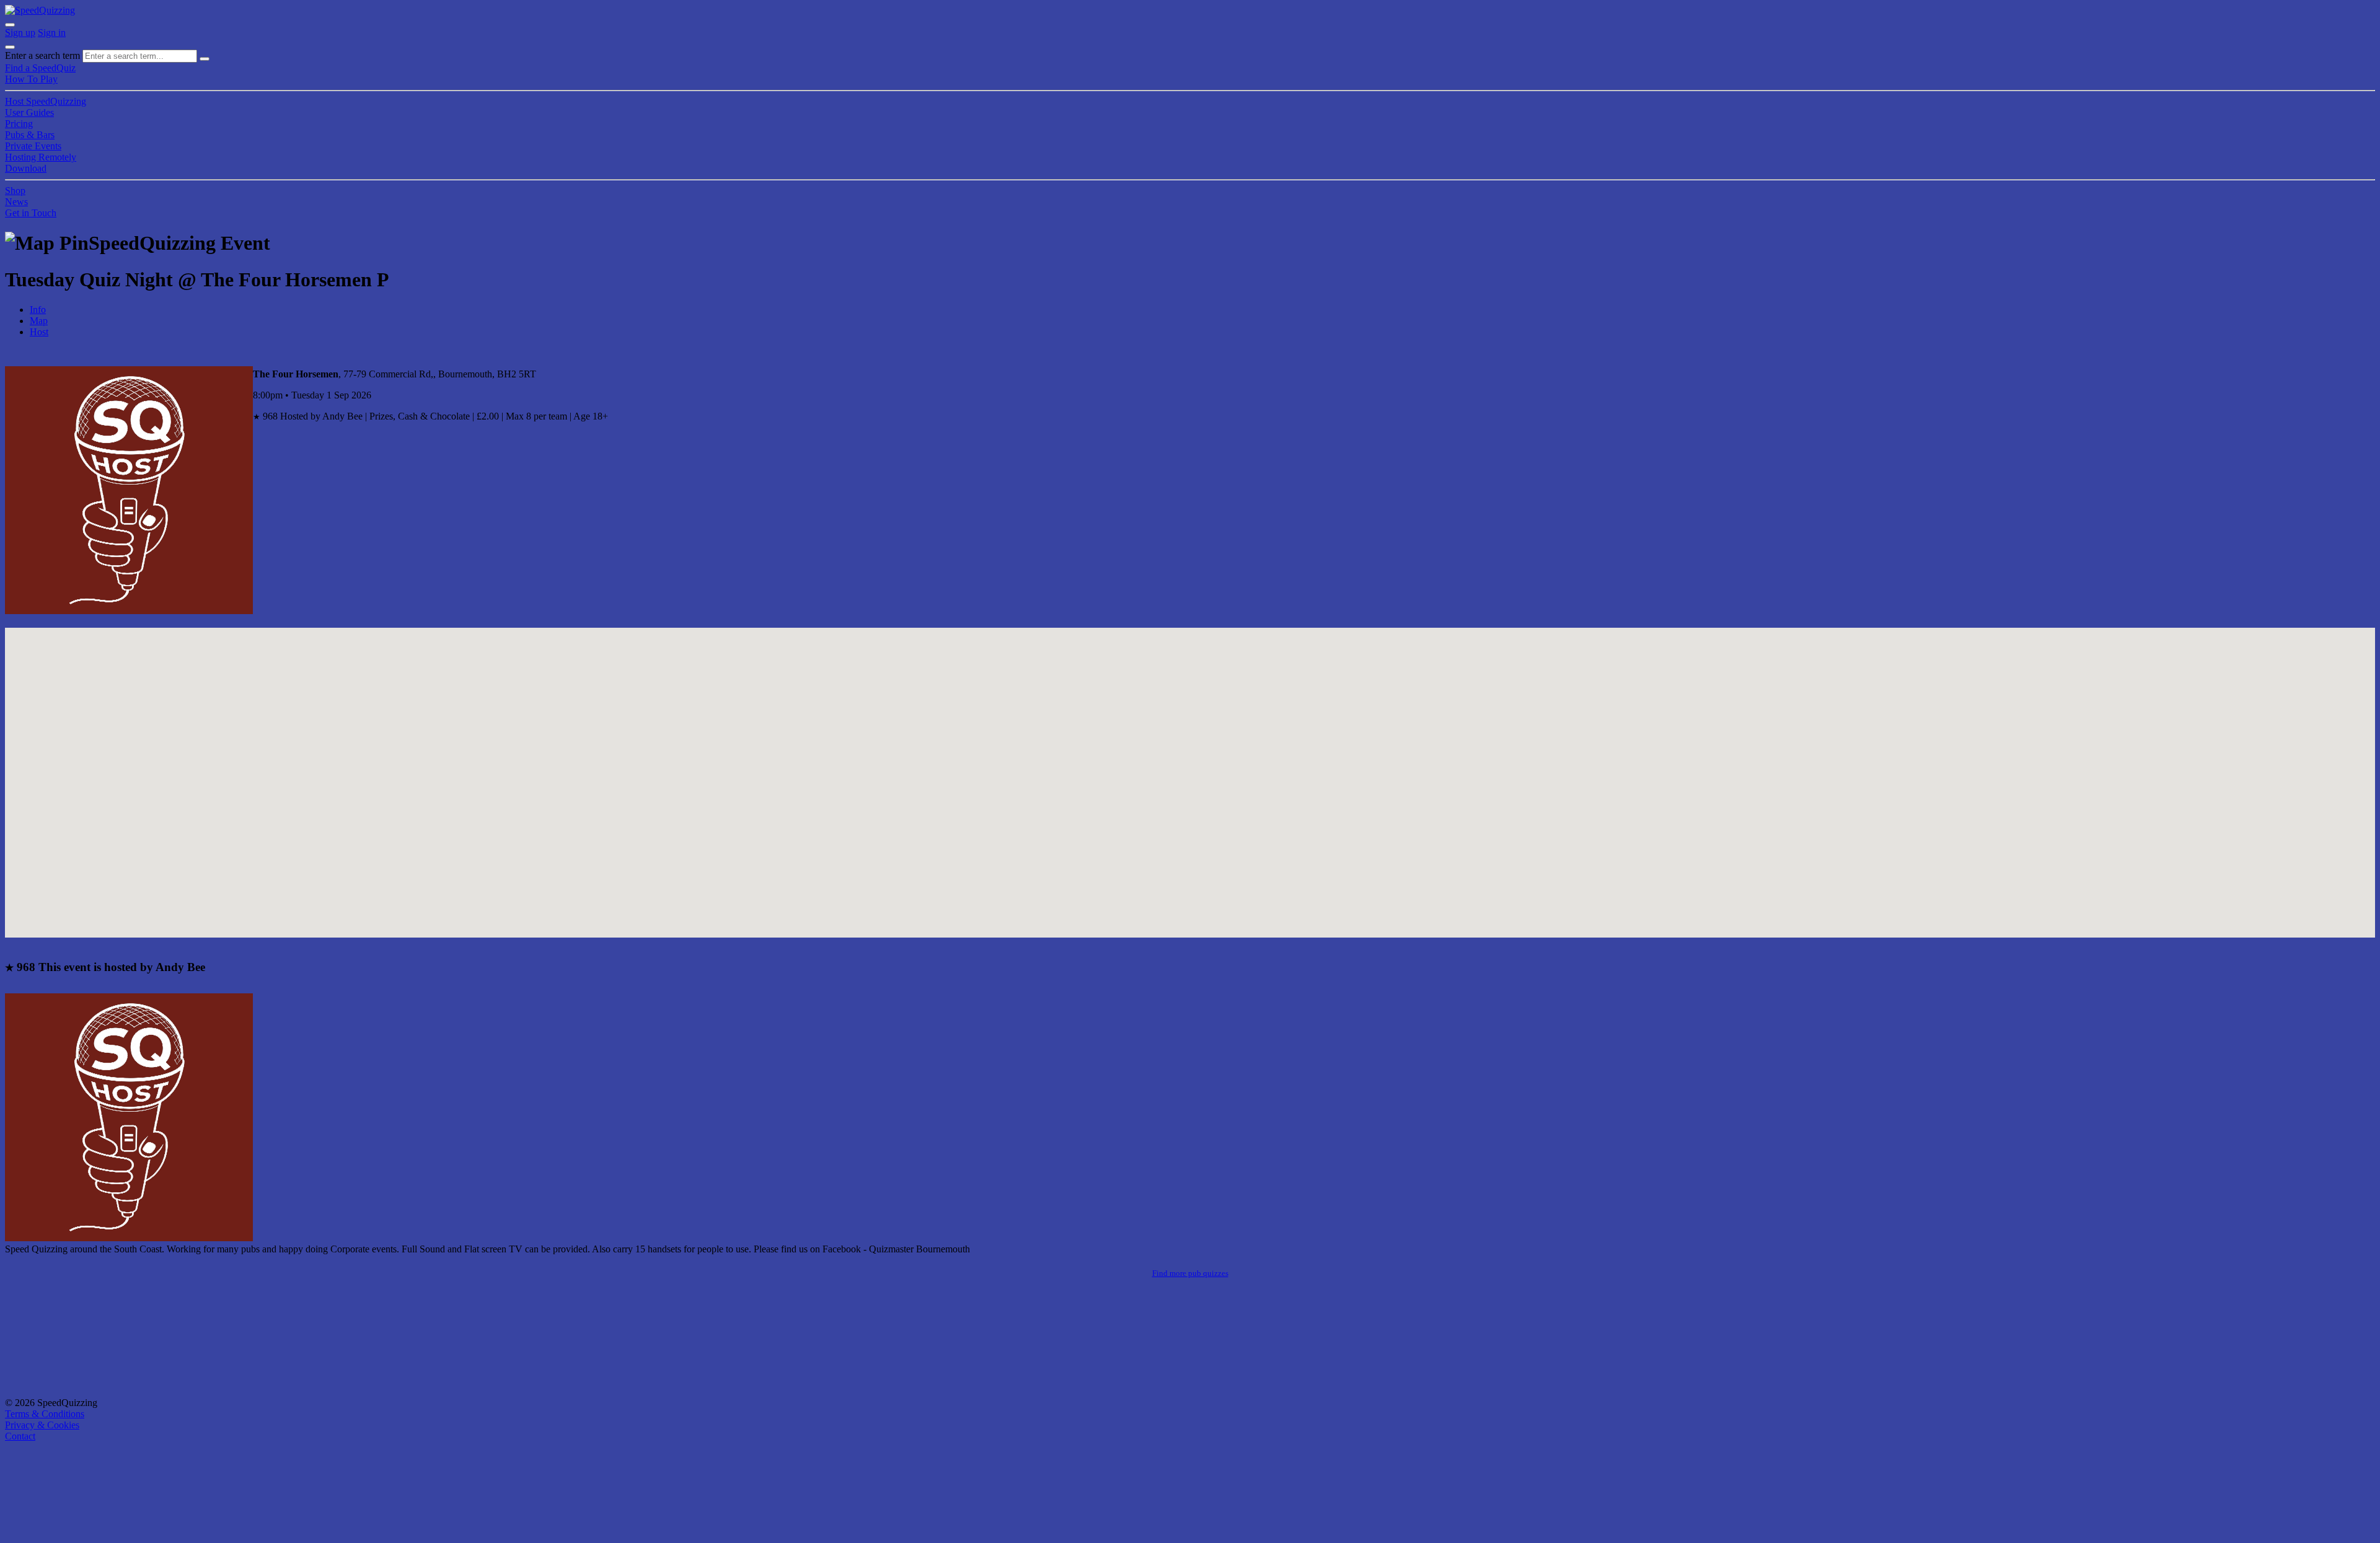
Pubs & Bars (30, 135)
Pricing (19, 124)
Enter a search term (42, 55)
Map (39, 321)
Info (38, 310)
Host (39, 332)
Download (26, 168)
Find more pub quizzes (1190, 1273)
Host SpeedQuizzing (46, 101)
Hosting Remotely (41, 157)
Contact (20, 1436)
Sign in (52, 33)
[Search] (205, 59)
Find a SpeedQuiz (40, 68)
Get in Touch (31, 213)
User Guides (29, 112)
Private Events (33, 146)
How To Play (31, 79)
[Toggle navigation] (10, 47)
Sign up (20, 33)
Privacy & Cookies (42, 1425)
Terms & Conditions (45, 1414)
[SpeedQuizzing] (40, 10)
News (16, 202)
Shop (15, 191)
